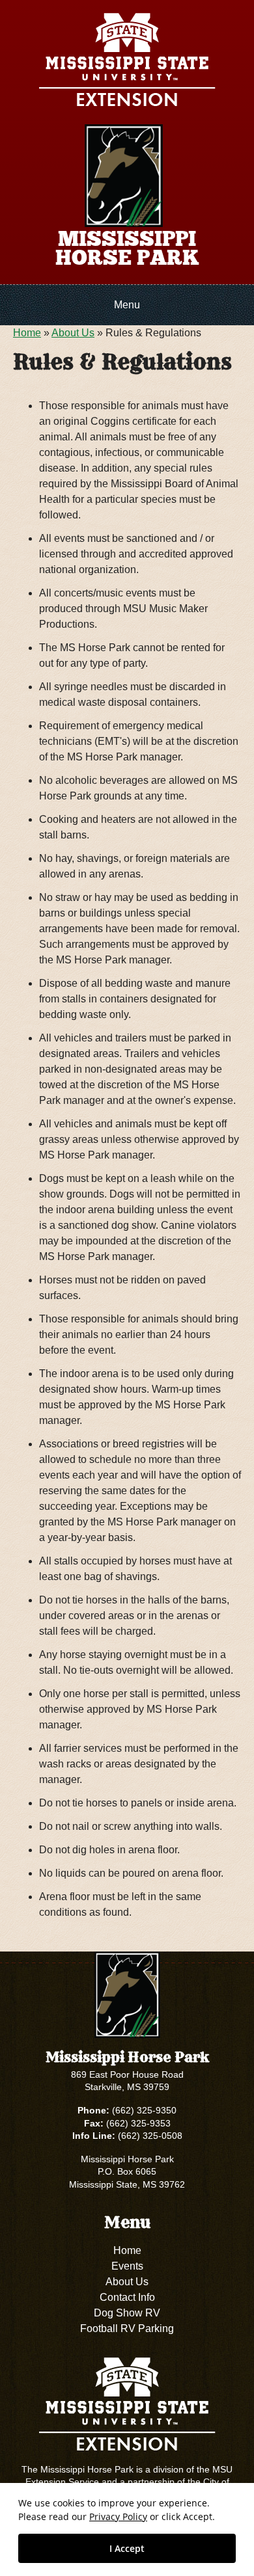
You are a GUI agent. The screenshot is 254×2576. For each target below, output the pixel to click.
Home (27, 333)
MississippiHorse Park (127, 248)
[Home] (124, 175)
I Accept (127, 2548)
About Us (73, 333)
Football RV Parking (127, 2328)
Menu (127, 305)
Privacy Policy (118, 2516)
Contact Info (127, 2297)
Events (127, 2266)
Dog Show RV (127, 2313)
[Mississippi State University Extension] (127, 62)
